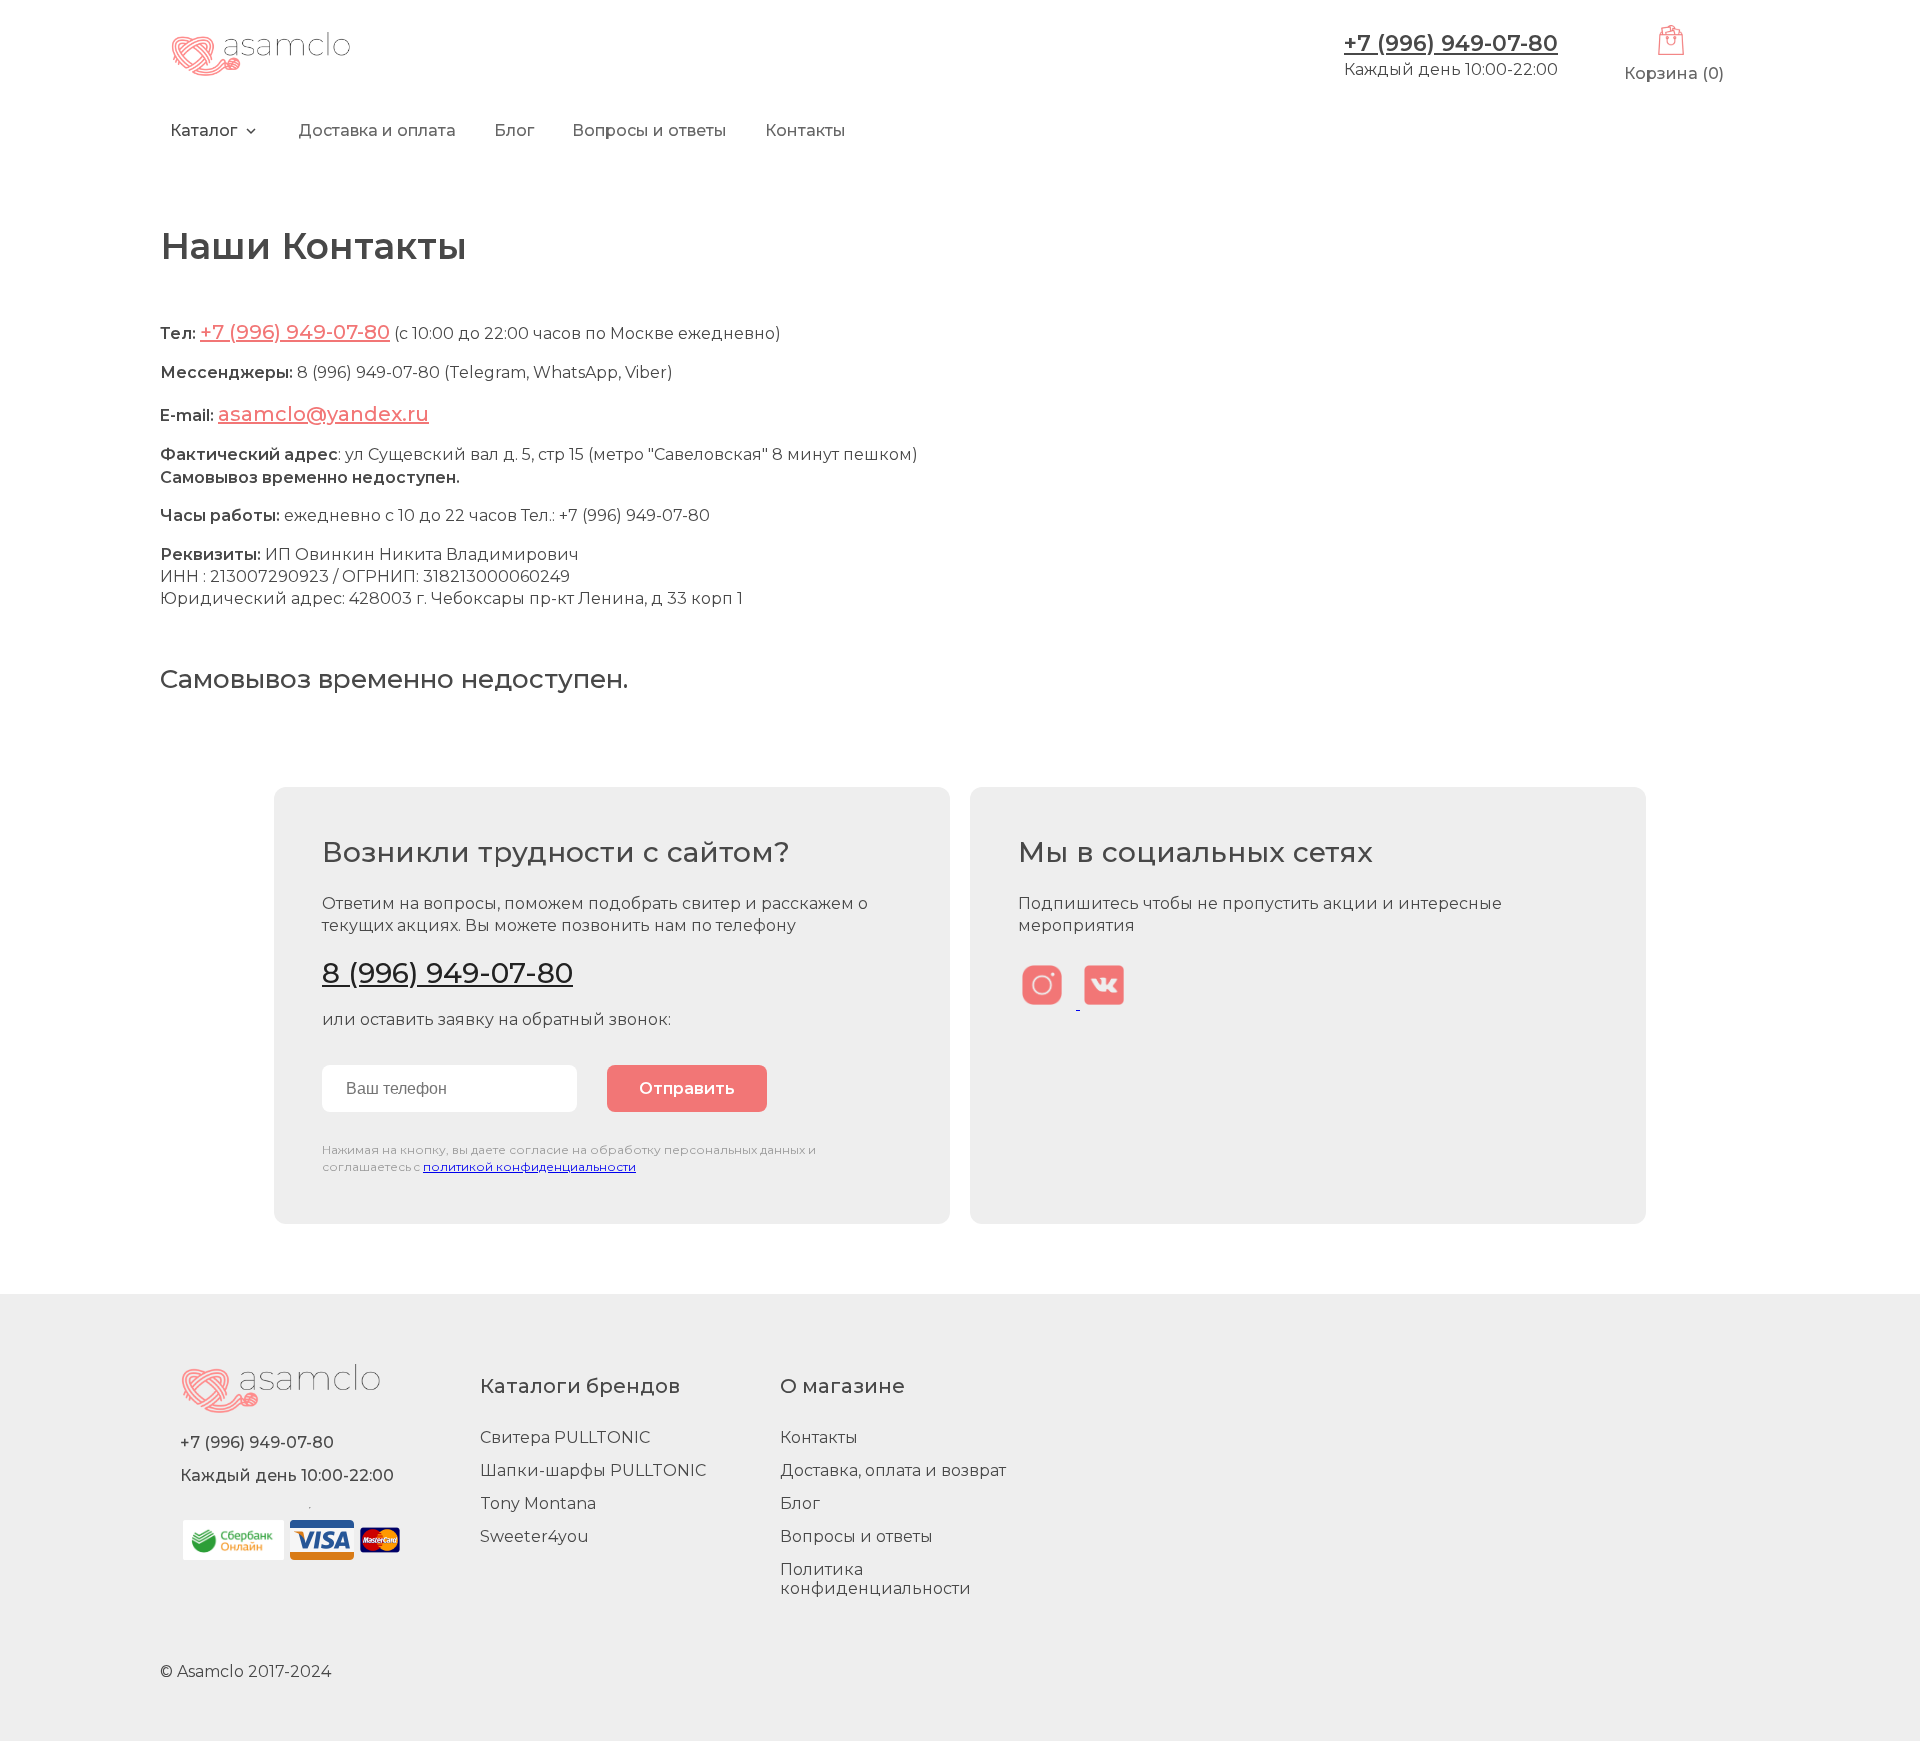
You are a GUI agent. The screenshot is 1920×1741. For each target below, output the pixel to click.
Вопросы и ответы (856, 1536)
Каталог (203, 130)
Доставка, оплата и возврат (893, 1470)
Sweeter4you (534, 1536)
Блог (514, 130)
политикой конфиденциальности (529, 1166)
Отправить (687, 1088)
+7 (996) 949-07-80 (1451, 43)
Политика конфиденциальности (875, 1579)
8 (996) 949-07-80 (447, 973)
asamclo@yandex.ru (323, 414)
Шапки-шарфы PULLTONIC (593, 1470)
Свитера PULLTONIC (565, 1437)
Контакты (805, 130)
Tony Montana (538, 1503)
